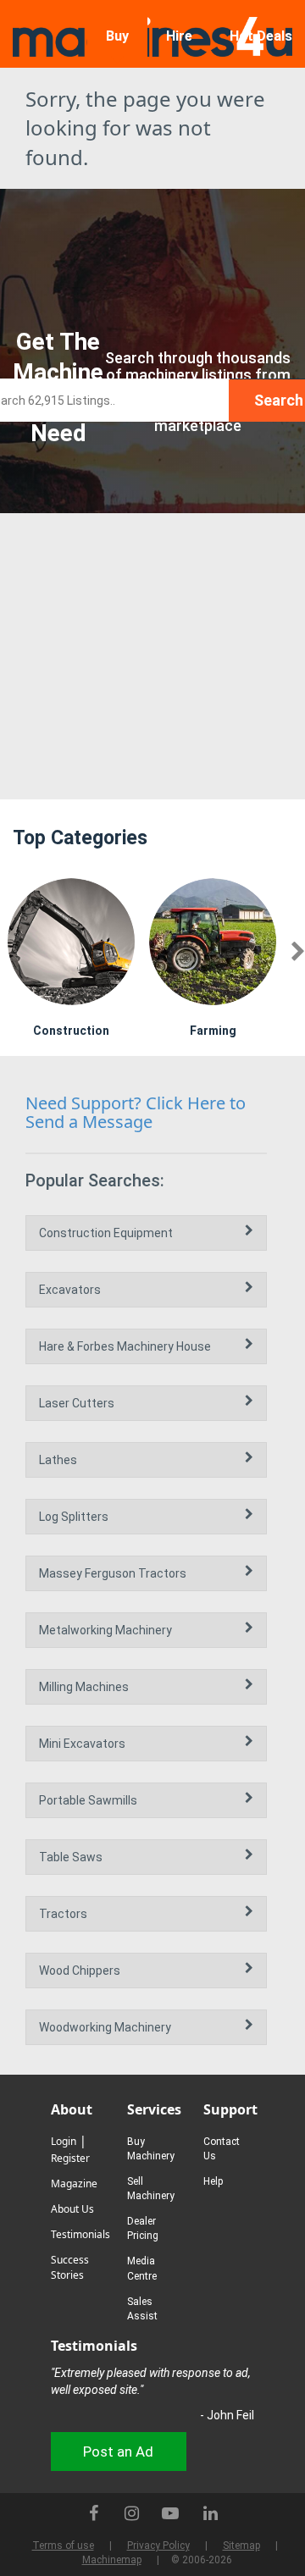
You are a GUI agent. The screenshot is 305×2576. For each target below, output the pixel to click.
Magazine (74, 2184)
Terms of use (63, 2546)
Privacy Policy (158, 2546)
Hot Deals (261, 36)
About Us (72, 2209)
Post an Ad (118, 2452)
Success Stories (70, 2267)
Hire (179, 36)
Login (64, 2141)
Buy (117, 36)
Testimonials (80, 2234)
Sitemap (241, 2546)
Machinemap (112, 2560)
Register (70, 2158)
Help (213, 2181)
